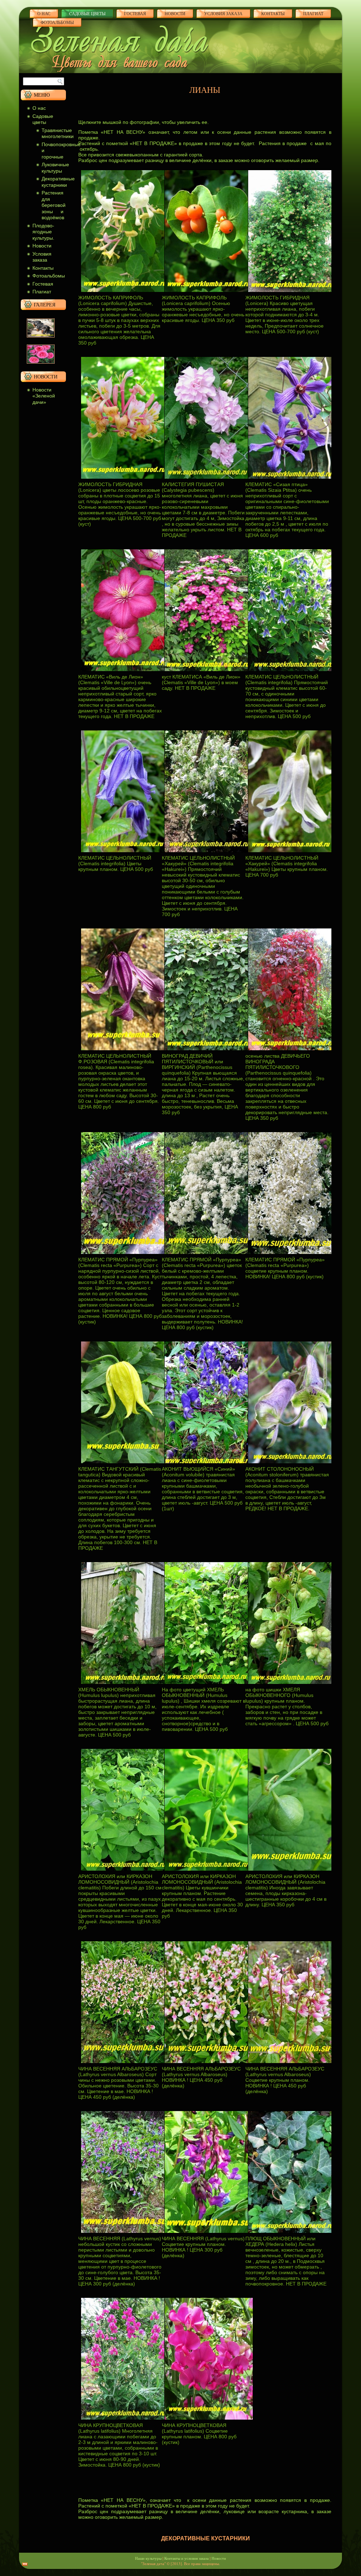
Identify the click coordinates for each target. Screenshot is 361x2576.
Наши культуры (148, 2558)
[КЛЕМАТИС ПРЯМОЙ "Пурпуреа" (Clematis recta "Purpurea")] (125, 1255)
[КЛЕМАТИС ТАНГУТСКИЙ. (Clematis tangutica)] (125, 1464)
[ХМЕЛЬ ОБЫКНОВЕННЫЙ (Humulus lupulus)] (125, 1685)
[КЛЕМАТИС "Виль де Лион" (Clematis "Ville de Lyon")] (125, 672)
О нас (44, 13)
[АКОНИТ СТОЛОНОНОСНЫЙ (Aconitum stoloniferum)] (292, 1464)
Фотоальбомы (57, 22)
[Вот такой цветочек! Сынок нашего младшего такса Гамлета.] (41, 339)
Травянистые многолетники (58, 133)
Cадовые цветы (87, 13)
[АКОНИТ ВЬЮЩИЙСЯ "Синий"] (209, 1464)
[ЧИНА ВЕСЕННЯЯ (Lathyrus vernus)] (125, 2234)
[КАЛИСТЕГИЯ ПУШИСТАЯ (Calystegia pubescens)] (209, 480)
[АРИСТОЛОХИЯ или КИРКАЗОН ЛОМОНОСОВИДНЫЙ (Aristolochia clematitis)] (125, 1872)
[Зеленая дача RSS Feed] (25, 2564)
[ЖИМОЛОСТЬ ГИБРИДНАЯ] (292, 293)
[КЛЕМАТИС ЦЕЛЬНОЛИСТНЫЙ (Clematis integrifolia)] (292, 672)
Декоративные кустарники (58, 182)
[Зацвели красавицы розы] (41, 365)
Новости (175, 13)
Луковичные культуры (55, 168)
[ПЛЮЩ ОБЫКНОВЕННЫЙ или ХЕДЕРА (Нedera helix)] (292, 2234)
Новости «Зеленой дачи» (44, 396)
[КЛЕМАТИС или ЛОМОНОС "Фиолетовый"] (292, 480)
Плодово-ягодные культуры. (43, 232)
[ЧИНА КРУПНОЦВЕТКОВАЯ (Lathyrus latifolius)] (125, 2420)
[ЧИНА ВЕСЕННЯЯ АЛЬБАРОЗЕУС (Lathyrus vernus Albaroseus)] (125, 2064)
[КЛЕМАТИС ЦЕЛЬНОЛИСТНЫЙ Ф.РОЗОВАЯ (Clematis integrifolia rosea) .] (125, 1051)
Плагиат (42, 292)
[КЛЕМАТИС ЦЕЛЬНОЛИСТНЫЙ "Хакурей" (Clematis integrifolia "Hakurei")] (209, 853)
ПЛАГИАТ (313, 13)
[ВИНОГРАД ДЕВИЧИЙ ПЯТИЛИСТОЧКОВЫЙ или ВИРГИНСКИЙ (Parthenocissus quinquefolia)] (209, 1051)
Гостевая (135, 13)
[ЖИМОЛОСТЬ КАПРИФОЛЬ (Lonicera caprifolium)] (125, 293)
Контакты (273, 13)
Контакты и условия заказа (186, 2558)
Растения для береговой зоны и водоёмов (54, 205)
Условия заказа (223, 13)
